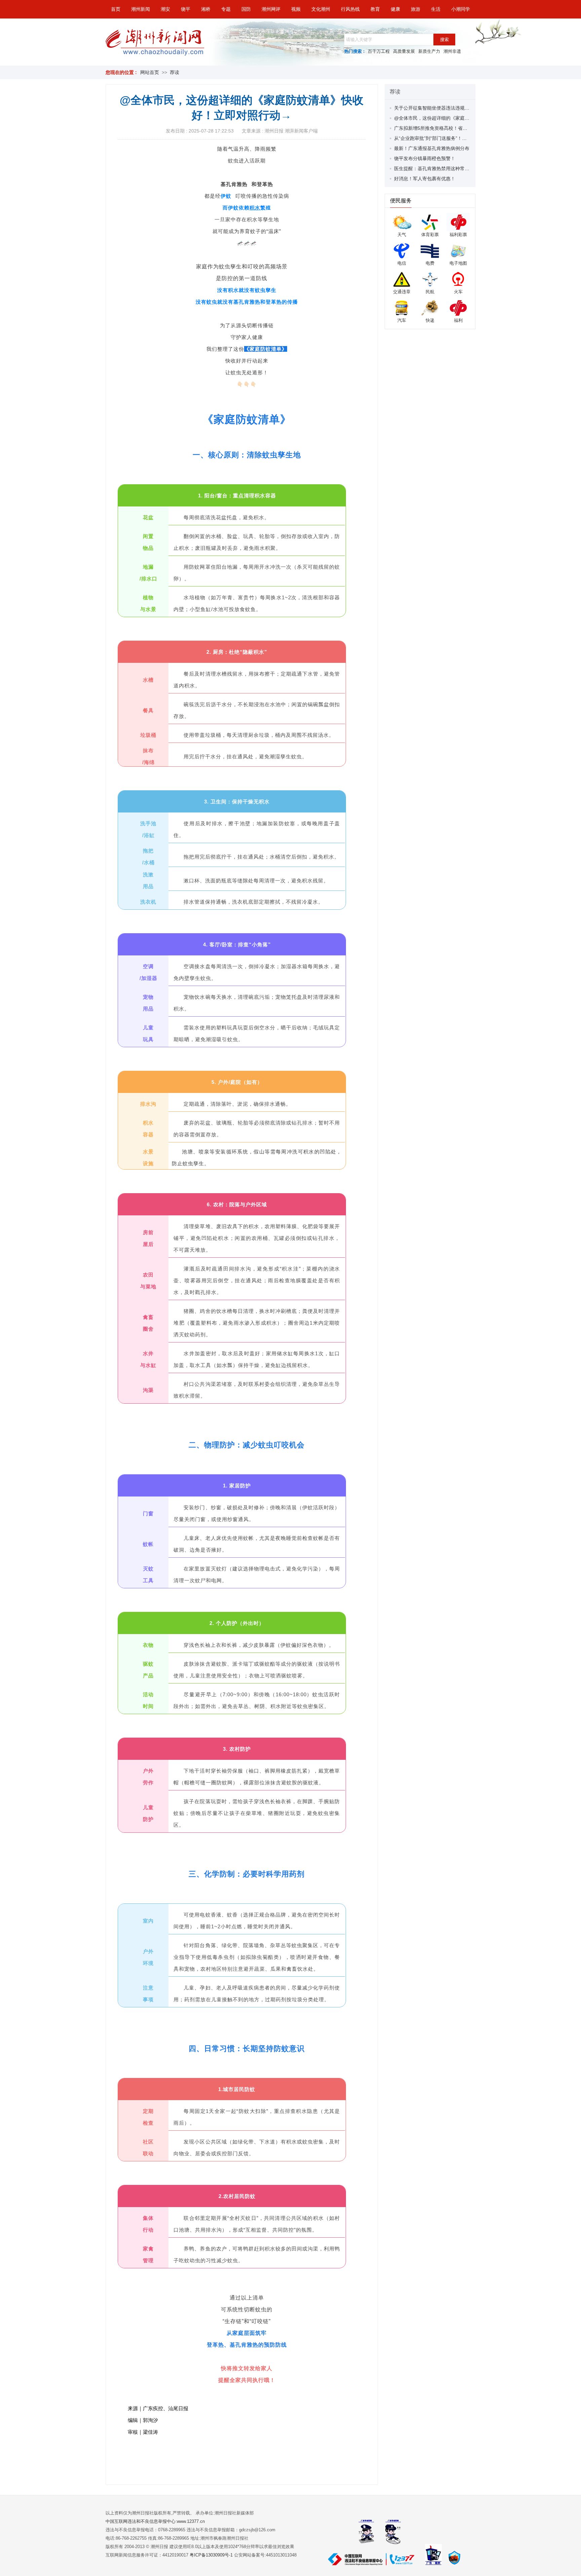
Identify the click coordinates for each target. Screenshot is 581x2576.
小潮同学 (461, 9)
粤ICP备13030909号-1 (212, 2555)
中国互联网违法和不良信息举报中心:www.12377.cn (155, 2521)
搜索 (444, 40)
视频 (296, 9)
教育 (375, 9)
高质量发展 (404, 51)
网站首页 (150, 72)
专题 (226, 9)
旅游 (416, 9)
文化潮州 (321, 9)
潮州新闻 (141, 9)
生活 (436, 9)
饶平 (186, 9)
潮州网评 (271, 9)
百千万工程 (379, 51)
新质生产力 (429, 51)
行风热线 (350, 9)
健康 (395, 9)
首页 (116, 9)
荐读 (175, 72)
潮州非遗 (452, 51)
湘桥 (206, 9)
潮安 (165, 9)
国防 (246, 9)
